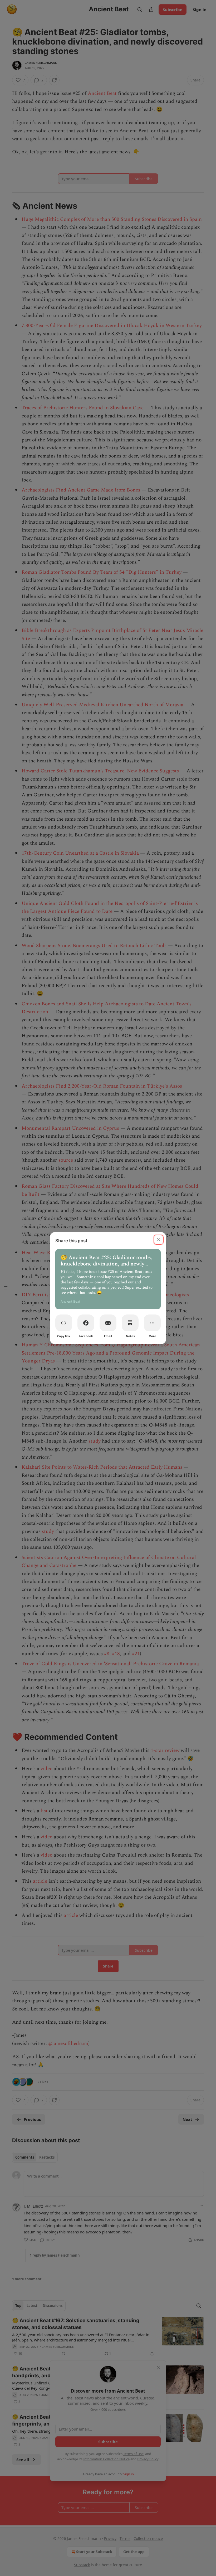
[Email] (108, 1323)
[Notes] (130, 1323)
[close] (159, 1240)
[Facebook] (86, 1323)
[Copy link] (64, 1323)
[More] (152, 1323)
